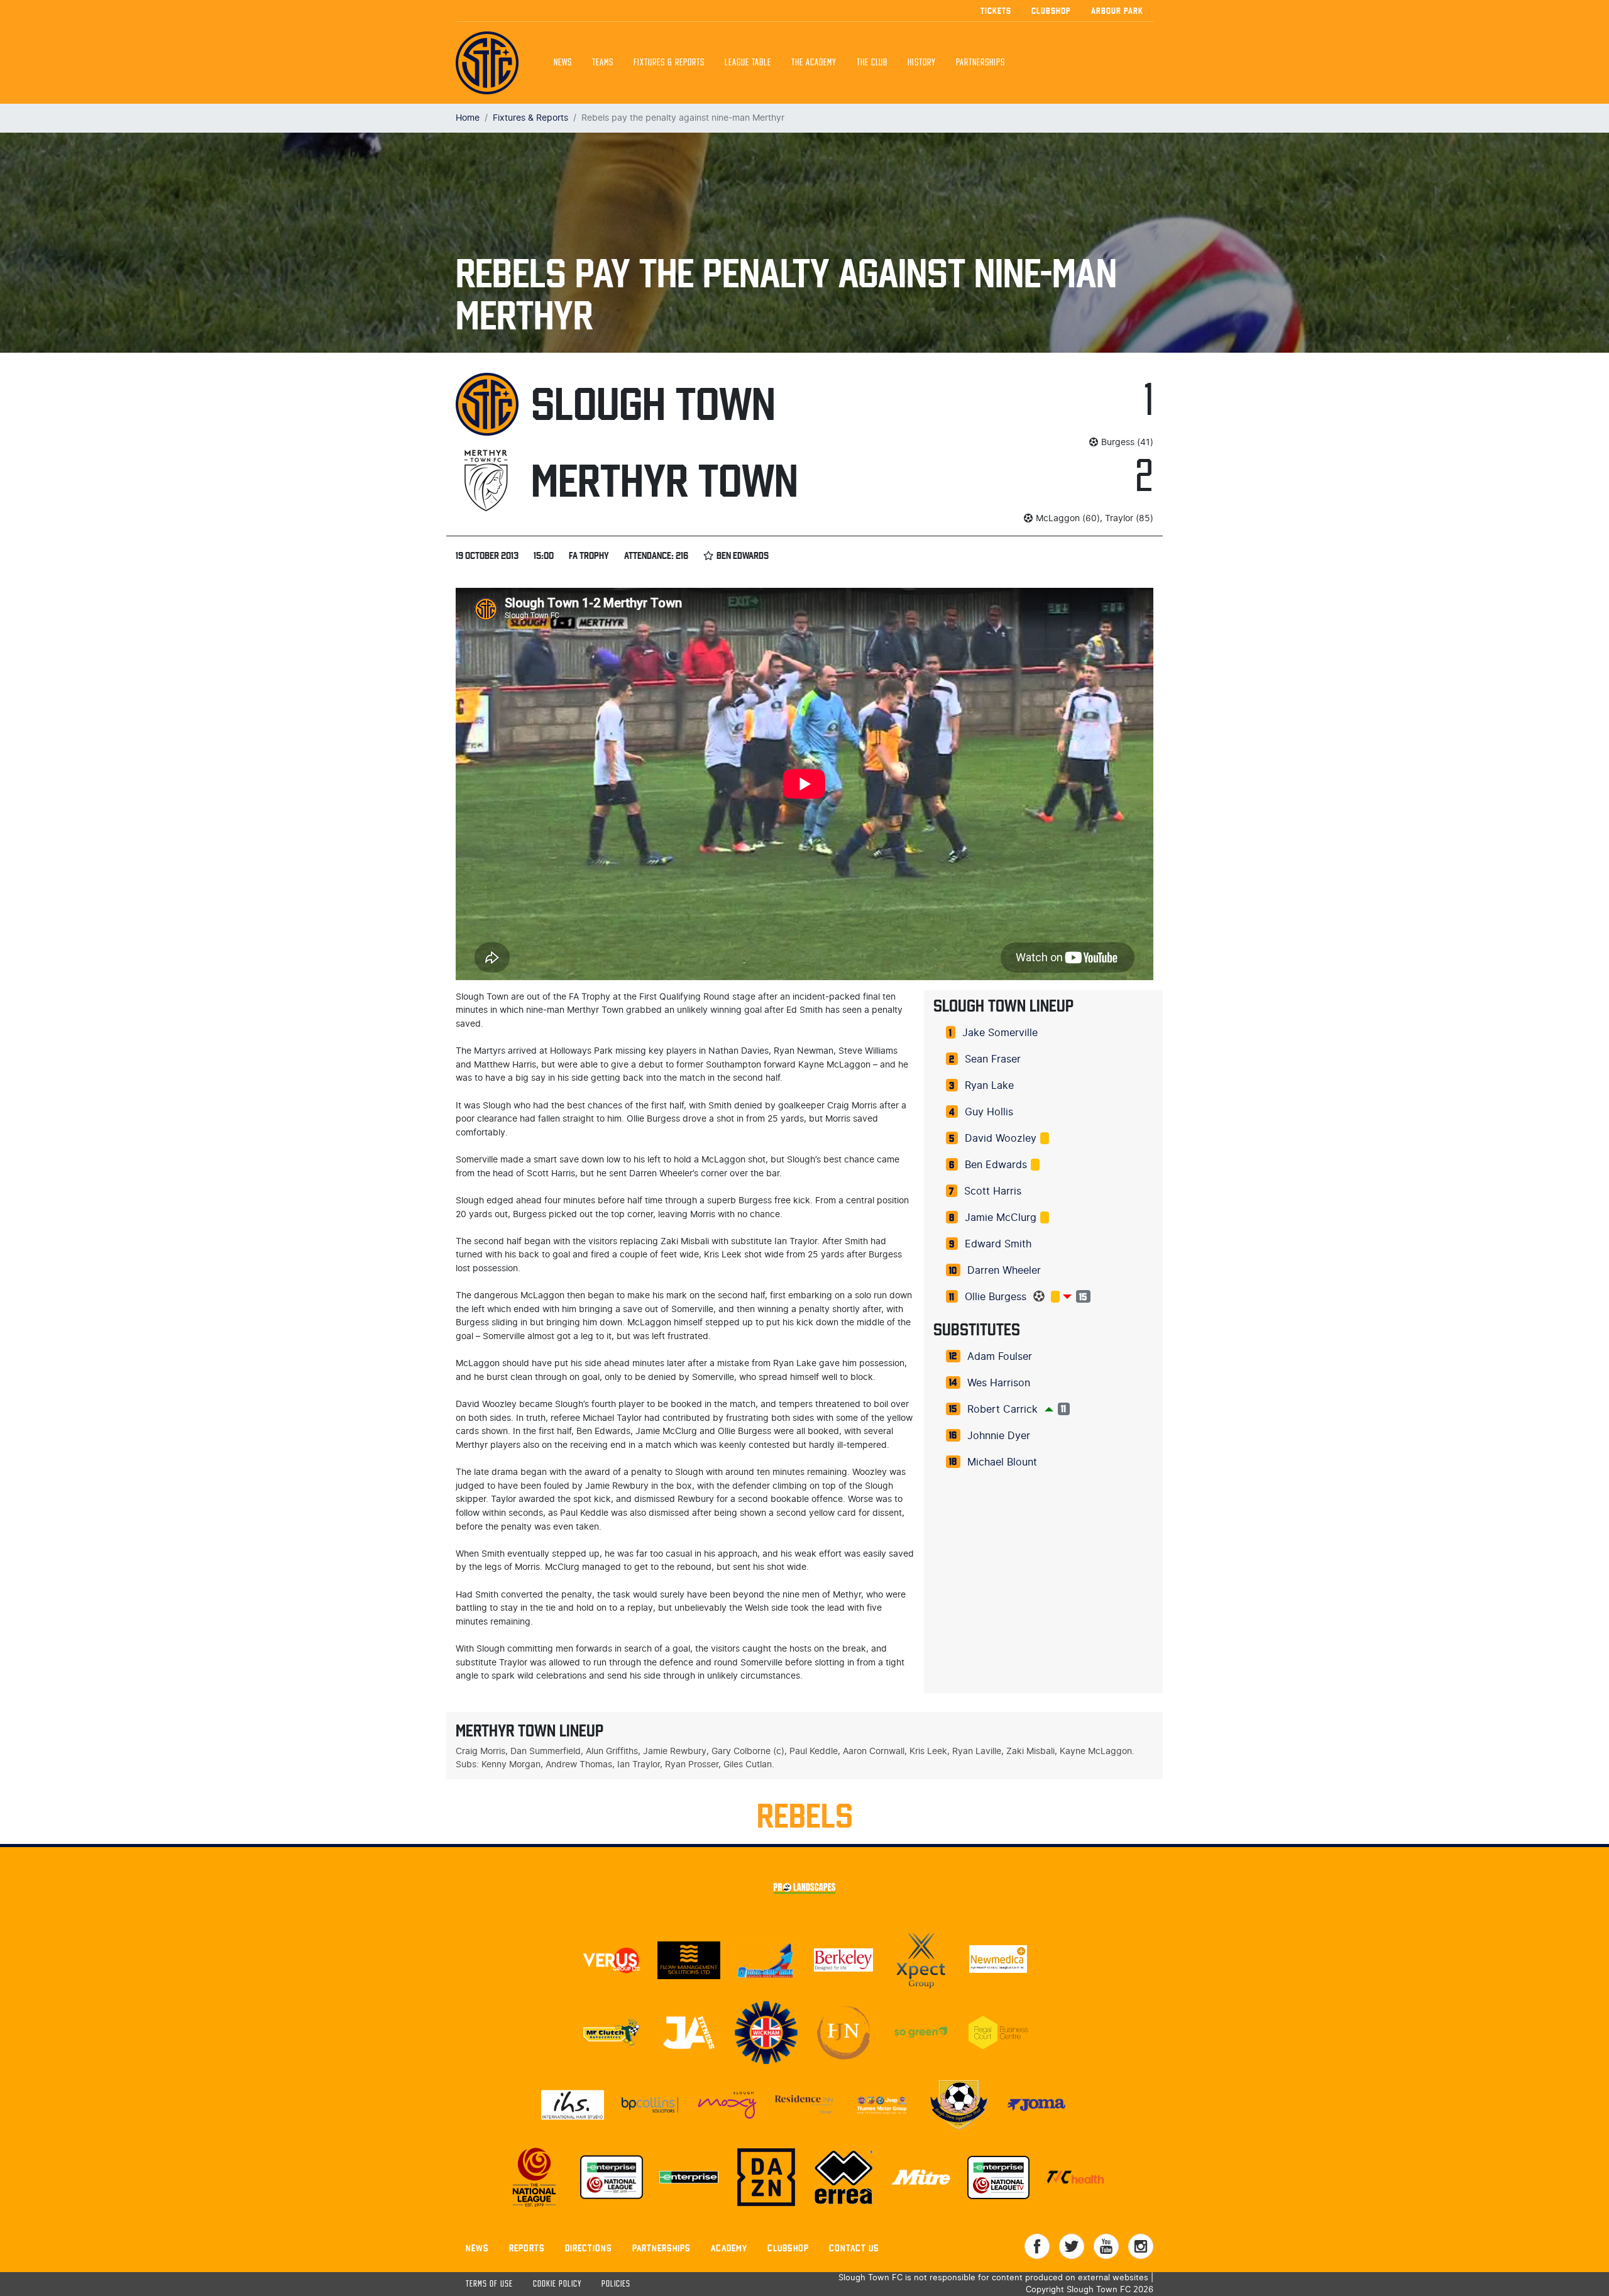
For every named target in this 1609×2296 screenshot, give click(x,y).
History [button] (922, 63)
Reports (527, 2248)
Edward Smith (998, 1244)
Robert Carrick (1002, 1410)
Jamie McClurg (1001, 1218)
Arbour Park (1117, 11)
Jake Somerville (1000, 1033)
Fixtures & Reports (669, 63)
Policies (616, 2284)
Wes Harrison (999, 1383)
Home (468, 118)
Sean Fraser (993, 1059)
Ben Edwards (996, 1165)
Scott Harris (993, 1191)
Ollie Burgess (996, 1297)
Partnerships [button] (980, 63)
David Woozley (1001, 1139)
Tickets (996, 11)
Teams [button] (603, 63)
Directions (589, 2248)
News (563, 63)
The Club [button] (872, 63)
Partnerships (662, 2248)
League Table (748, 63)
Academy (729, 2248)
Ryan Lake (989, 1086)
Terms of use (489, 2284)
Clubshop (1051, 11)
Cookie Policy (557, 2284)
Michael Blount (1002, 1462)
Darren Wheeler (1004, 1271)
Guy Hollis (989, 1112)
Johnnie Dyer (999, 1436)
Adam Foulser (1000, 1357)
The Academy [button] (814, 63)
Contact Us (854, 2248)
